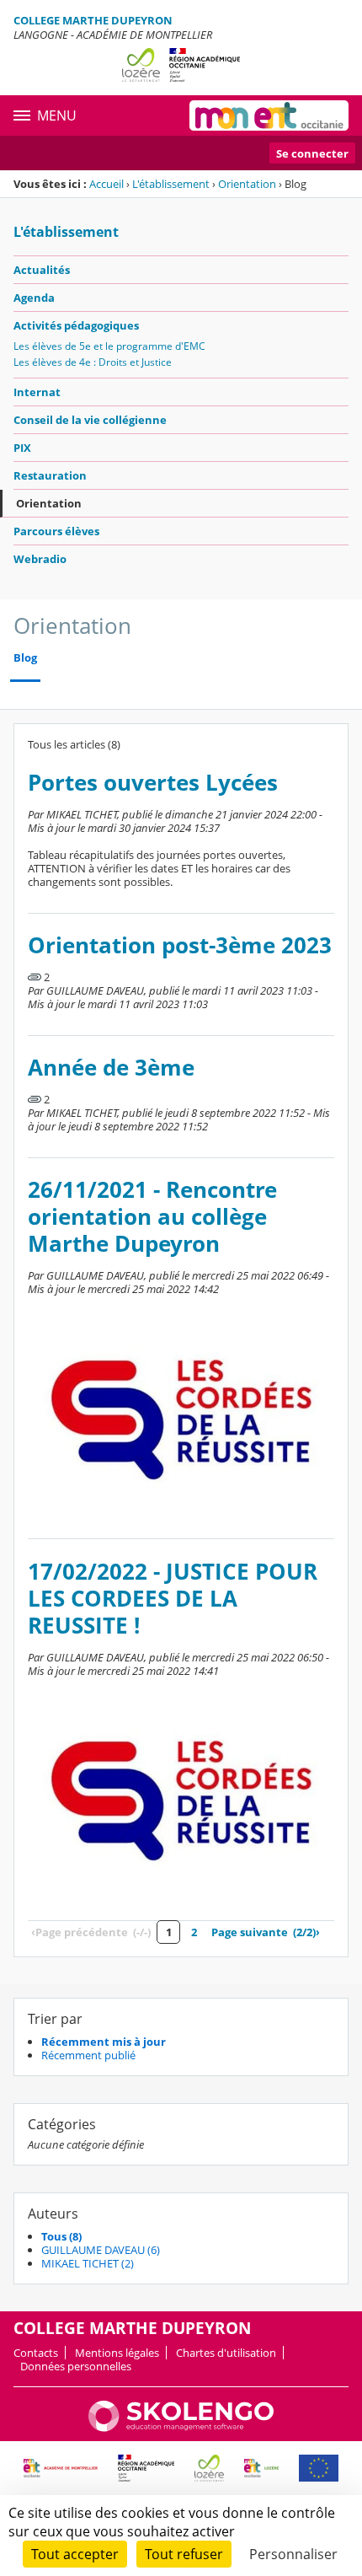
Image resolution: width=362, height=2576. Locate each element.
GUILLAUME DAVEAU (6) (101, 2250)
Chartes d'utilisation (226, 2353)
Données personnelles (76, 2366)
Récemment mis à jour (104, 2042)
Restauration (50, 475)
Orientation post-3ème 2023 (180, 945)
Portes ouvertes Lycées (153, 783)
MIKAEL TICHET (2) (88, 2263)
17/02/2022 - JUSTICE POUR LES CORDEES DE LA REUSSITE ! (173, 1599)
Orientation (247, 184)
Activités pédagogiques (76, 325)
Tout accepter (75, 2554)
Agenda (34, 298)
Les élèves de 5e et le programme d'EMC (109, 346)
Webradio (40, 559)
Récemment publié (88, 2055)
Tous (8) (61, 2236)
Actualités (42, 270)
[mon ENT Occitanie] (269, 115)
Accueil (106, 184)
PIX (22, 448)
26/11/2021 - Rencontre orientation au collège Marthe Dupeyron (152, 1217)
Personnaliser (293, 2554)
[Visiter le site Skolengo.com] (181, 2428)
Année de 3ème (111, 1068)
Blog (25, 658)
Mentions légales (117, 2353)
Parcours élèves (56, 531)
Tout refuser (184, 2554)
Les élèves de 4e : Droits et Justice (93, 362)
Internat (37, 392)
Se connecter (312, 153)
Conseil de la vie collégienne (90, 420)
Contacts (36, 2353)
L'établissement (171, 184)
